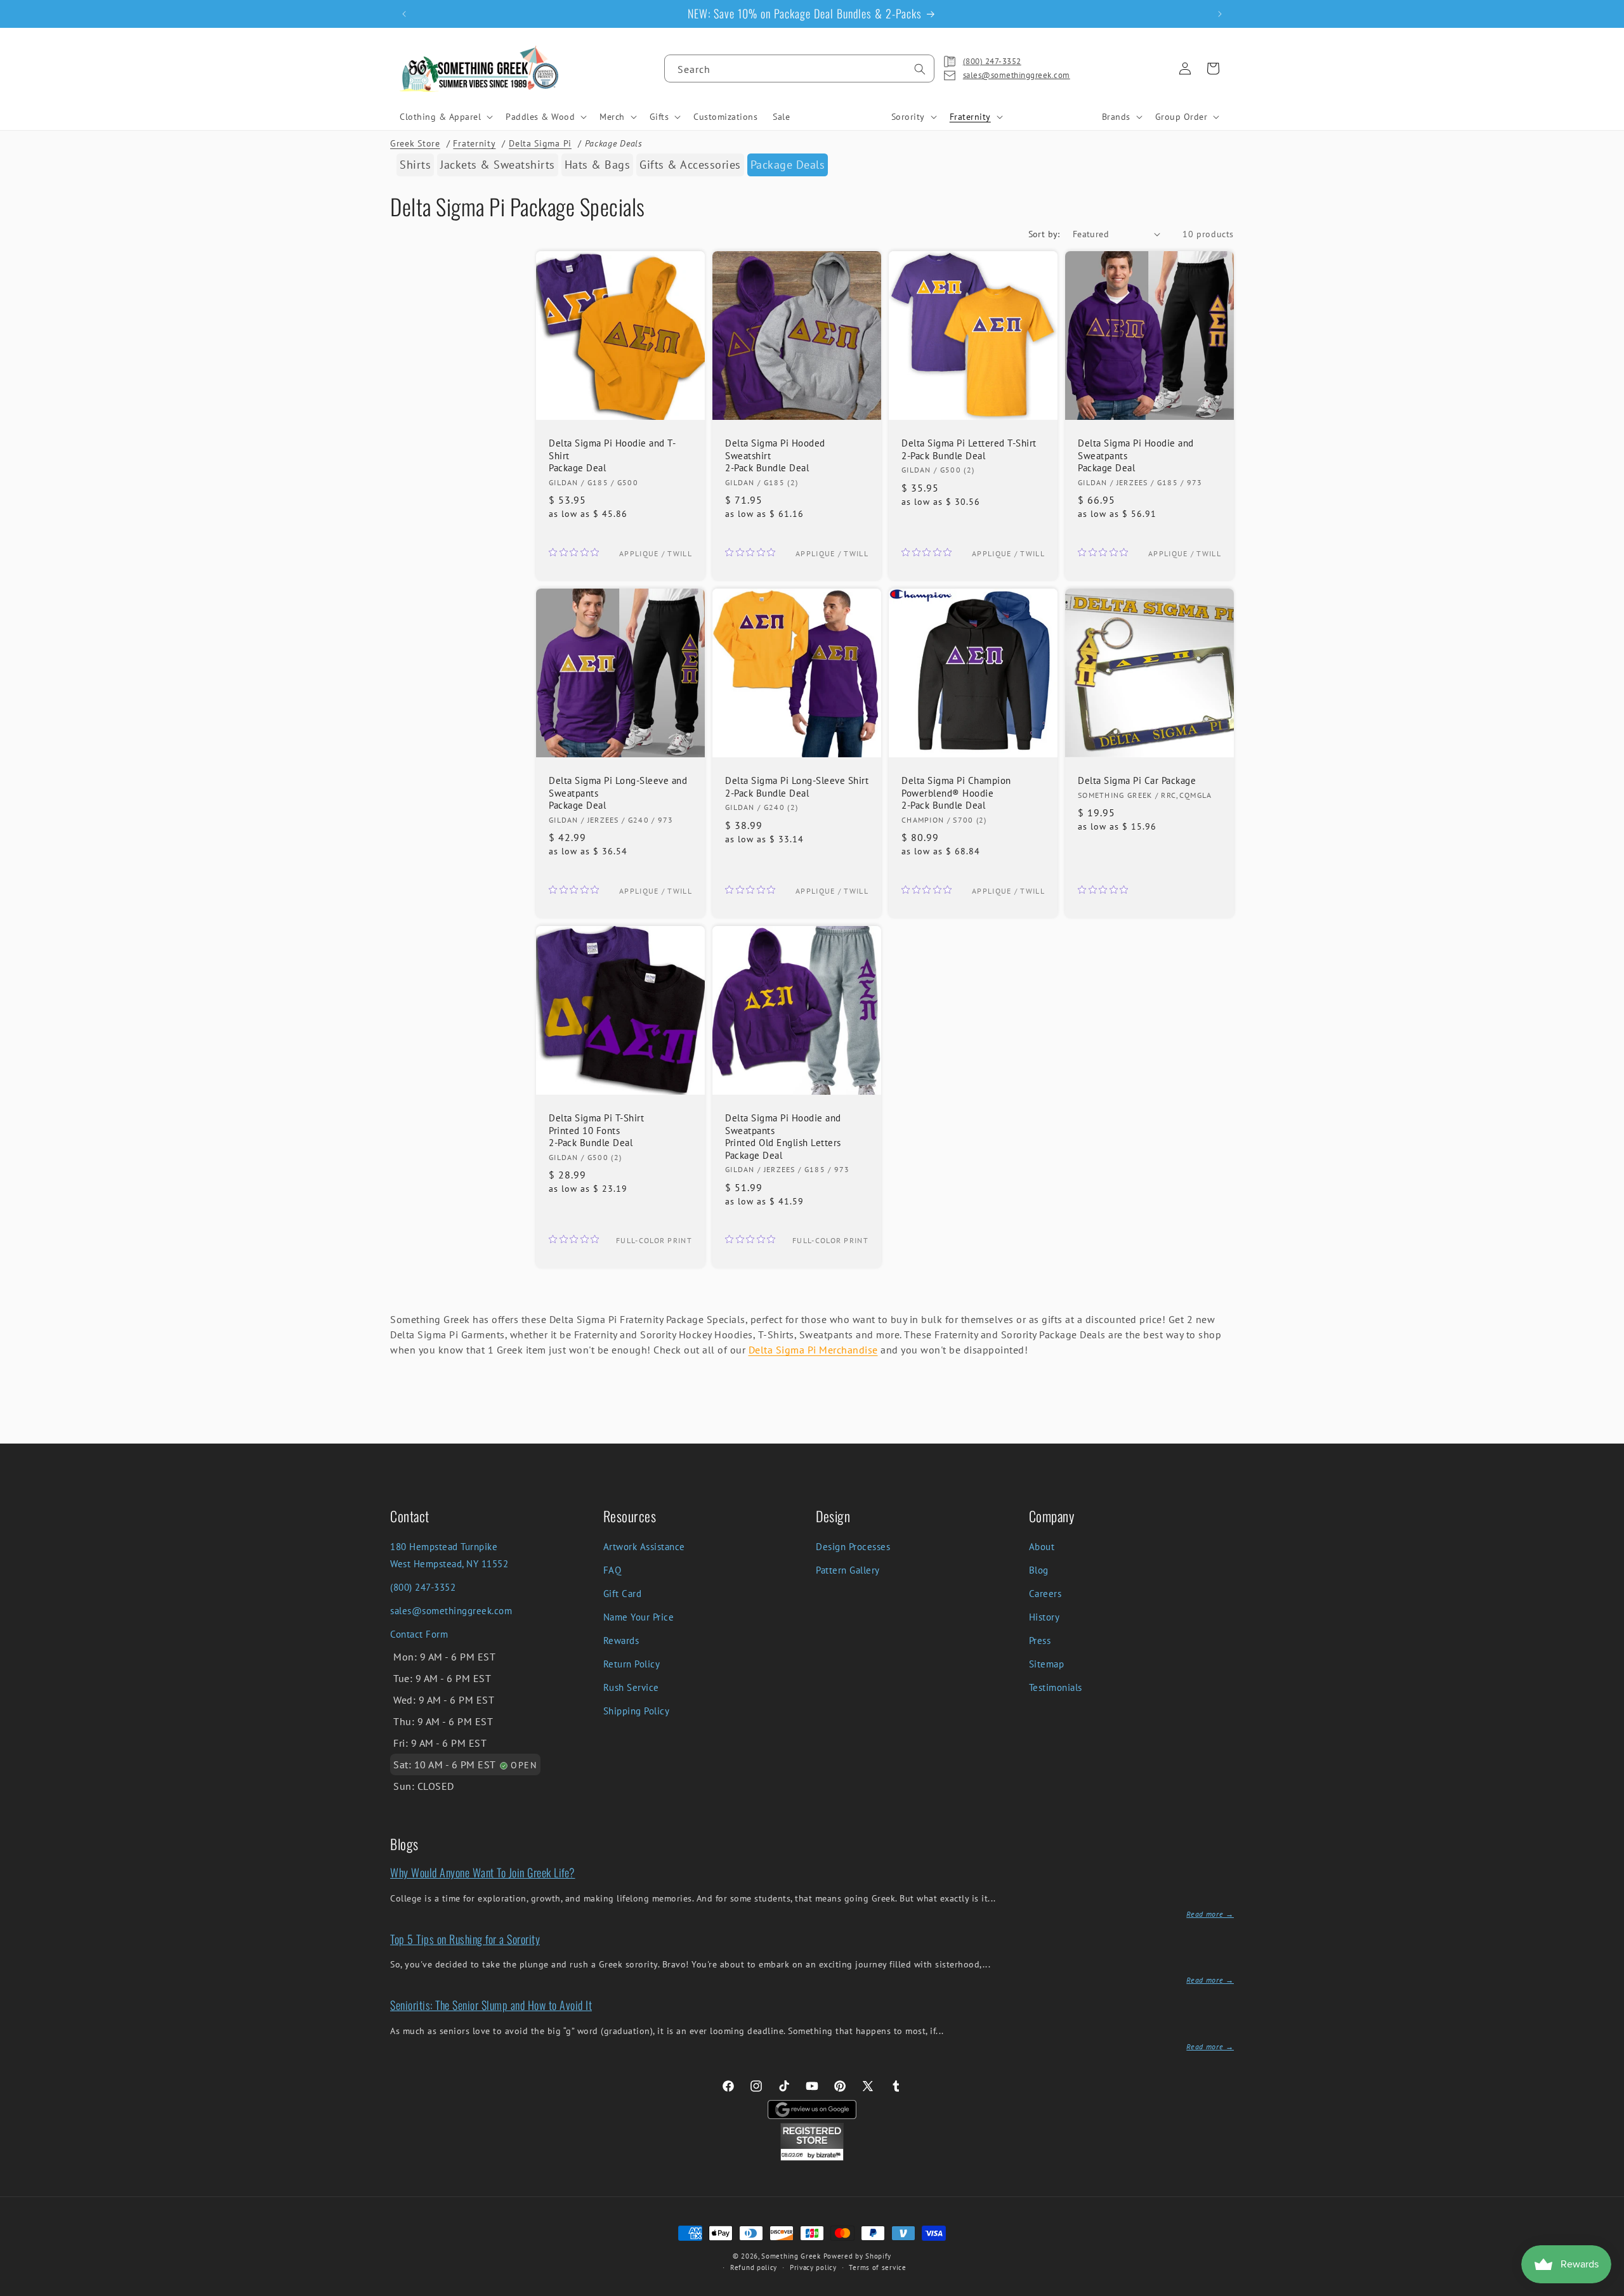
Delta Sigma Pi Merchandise (813, 1350)
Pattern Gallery (848, 1570)
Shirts (415, 165)
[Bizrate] (1607, 2289)
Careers (1045, 1594)
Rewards (621, 1640)
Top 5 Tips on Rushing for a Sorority (465, 1939)
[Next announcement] (1220, 14)
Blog (1039, 1570)
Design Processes (853, 1547)
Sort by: (1044, 234)
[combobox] (799, 68)
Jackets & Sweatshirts (498, 165)
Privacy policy (813, 2267)
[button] (445, 117)
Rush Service (631, 1687)
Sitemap (1047, 1664)
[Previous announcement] (404, 14)
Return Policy (632, 1664)
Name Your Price (639, 1617)
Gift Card (623, 1594)
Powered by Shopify (858, 2256)
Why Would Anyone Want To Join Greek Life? (483, 1872)
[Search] (920, 69)
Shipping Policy (637, 1711)
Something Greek (791, 2256)
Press (1040, 1640)
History (1044, 1617)
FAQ (612, 1570)
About (1042, 1547)
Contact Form (419, 1634)
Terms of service (877, 2267)
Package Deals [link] (788, 165)
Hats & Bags (598, 165)
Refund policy (754, 2267)
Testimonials (1056, 1687)
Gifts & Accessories (690, 165)
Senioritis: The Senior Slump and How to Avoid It (491, 2005)
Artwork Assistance (644, 1547)
